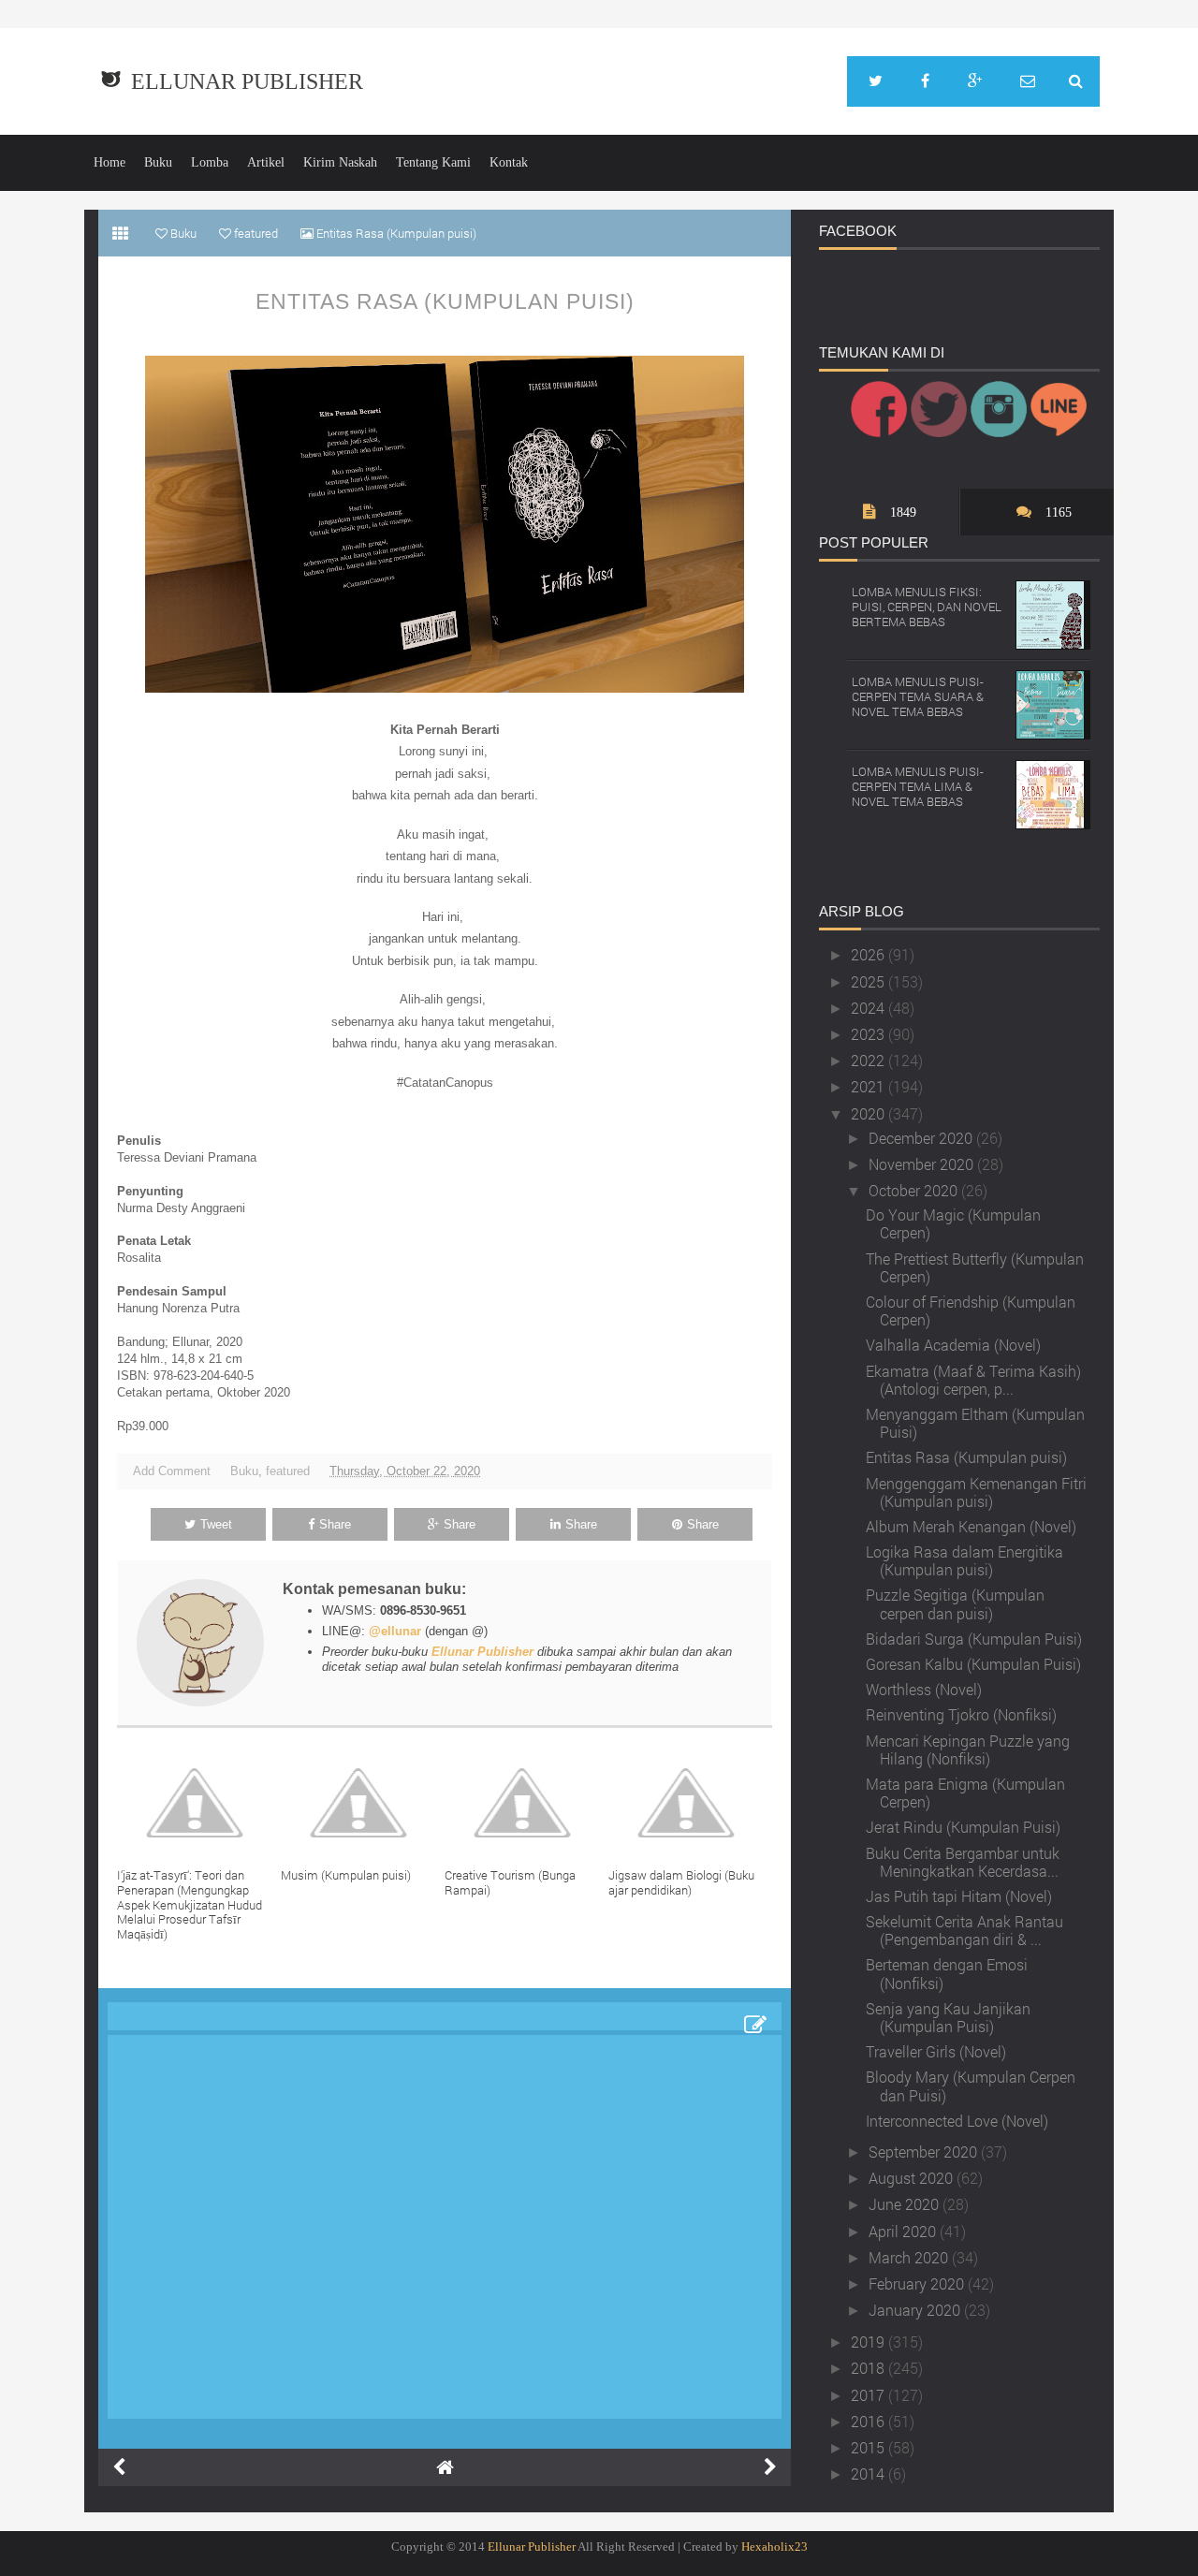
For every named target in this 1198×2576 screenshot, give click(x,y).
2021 (869, 1086)
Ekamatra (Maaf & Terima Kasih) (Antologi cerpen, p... (973, 1380)
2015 (869, 2447)
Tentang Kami (433, 162)
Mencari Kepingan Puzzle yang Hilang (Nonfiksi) (968, 1749)
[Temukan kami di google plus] (975, 81)
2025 (869, 981)
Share (335, 1524)
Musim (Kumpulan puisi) (346, 1875)
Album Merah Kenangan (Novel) (971, 1526)
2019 (869, 2342)
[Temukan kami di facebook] (925, 81)
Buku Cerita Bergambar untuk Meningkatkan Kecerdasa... (963, 1862)
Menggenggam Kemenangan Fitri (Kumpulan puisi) (976, 1492)
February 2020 (918, 2283)
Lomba (210, 162)
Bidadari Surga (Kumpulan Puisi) (974, 1639)
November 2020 (923, 1164)
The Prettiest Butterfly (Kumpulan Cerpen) (975, 1267)
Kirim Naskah (340, 162)
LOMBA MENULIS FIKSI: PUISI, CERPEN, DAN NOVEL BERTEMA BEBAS (927, 606)
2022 (869, 1060)
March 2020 (910, 2257)
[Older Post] (770, 2467)
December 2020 (922, 1138)
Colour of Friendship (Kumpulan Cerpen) (971, 1310)
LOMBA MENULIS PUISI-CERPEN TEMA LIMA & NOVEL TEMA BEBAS (918, 786)
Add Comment (172, 1471)
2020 (869, 1113)
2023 (869, 1034)
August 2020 (913, 2178)
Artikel (266, 162)
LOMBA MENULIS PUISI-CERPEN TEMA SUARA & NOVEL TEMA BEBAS (918, 696)
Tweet (216, 1524)
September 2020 (925, 2152)
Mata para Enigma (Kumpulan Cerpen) (965, 1793)
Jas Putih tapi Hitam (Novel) (959, 1896)
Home (110, 162)
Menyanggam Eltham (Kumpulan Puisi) (975, 1423)
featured (288, 1471)
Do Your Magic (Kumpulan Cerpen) (953, 1223)
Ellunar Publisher (247, 81)
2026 (869, 954)
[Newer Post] (119, 2467)
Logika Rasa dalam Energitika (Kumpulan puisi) (964, 1560)
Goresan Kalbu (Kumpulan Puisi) (973, 1664)
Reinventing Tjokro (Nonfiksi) (961, 1714)
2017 (869, 2395)
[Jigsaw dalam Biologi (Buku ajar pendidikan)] (690, 1803)
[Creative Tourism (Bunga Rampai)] (526, 1803)
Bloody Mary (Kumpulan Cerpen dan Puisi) (971, 2086)
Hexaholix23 (774, 2547)
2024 (869, 1008)
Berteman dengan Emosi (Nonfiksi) (947, 1973)
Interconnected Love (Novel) (957, 2121)
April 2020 (904, 2231)
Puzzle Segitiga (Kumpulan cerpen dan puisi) (955, 1603)
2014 (869, 2474)
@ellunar (395, 1631)
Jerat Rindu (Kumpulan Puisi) (963, 1827)
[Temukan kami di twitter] (876, 81)
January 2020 (916, 2310)
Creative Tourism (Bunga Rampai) (510, 1882)
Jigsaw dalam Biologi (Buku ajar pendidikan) (681, 1882)
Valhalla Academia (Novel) (953, 1345)
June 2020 (906, 2204)
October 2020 (915, 1190)
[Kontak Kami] (1028, 81)
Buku (158, 162)
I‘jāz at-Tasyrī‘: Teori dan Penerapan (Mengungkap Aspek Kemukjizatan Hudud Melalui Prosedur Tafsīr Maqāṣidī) (190, 1904)
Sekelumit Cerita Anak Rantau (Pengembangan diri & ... (964, 1930)
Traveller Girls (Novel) (936, 2051)
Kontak (509, 162)
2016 (869, 2421)
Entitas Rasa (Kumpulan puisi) (445, 301)
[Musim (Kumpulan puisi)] (363, 1803)
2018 (869, 2368)
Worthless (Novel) (924, 1689)
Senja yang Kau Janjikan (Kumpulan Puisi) (948, 2017)
